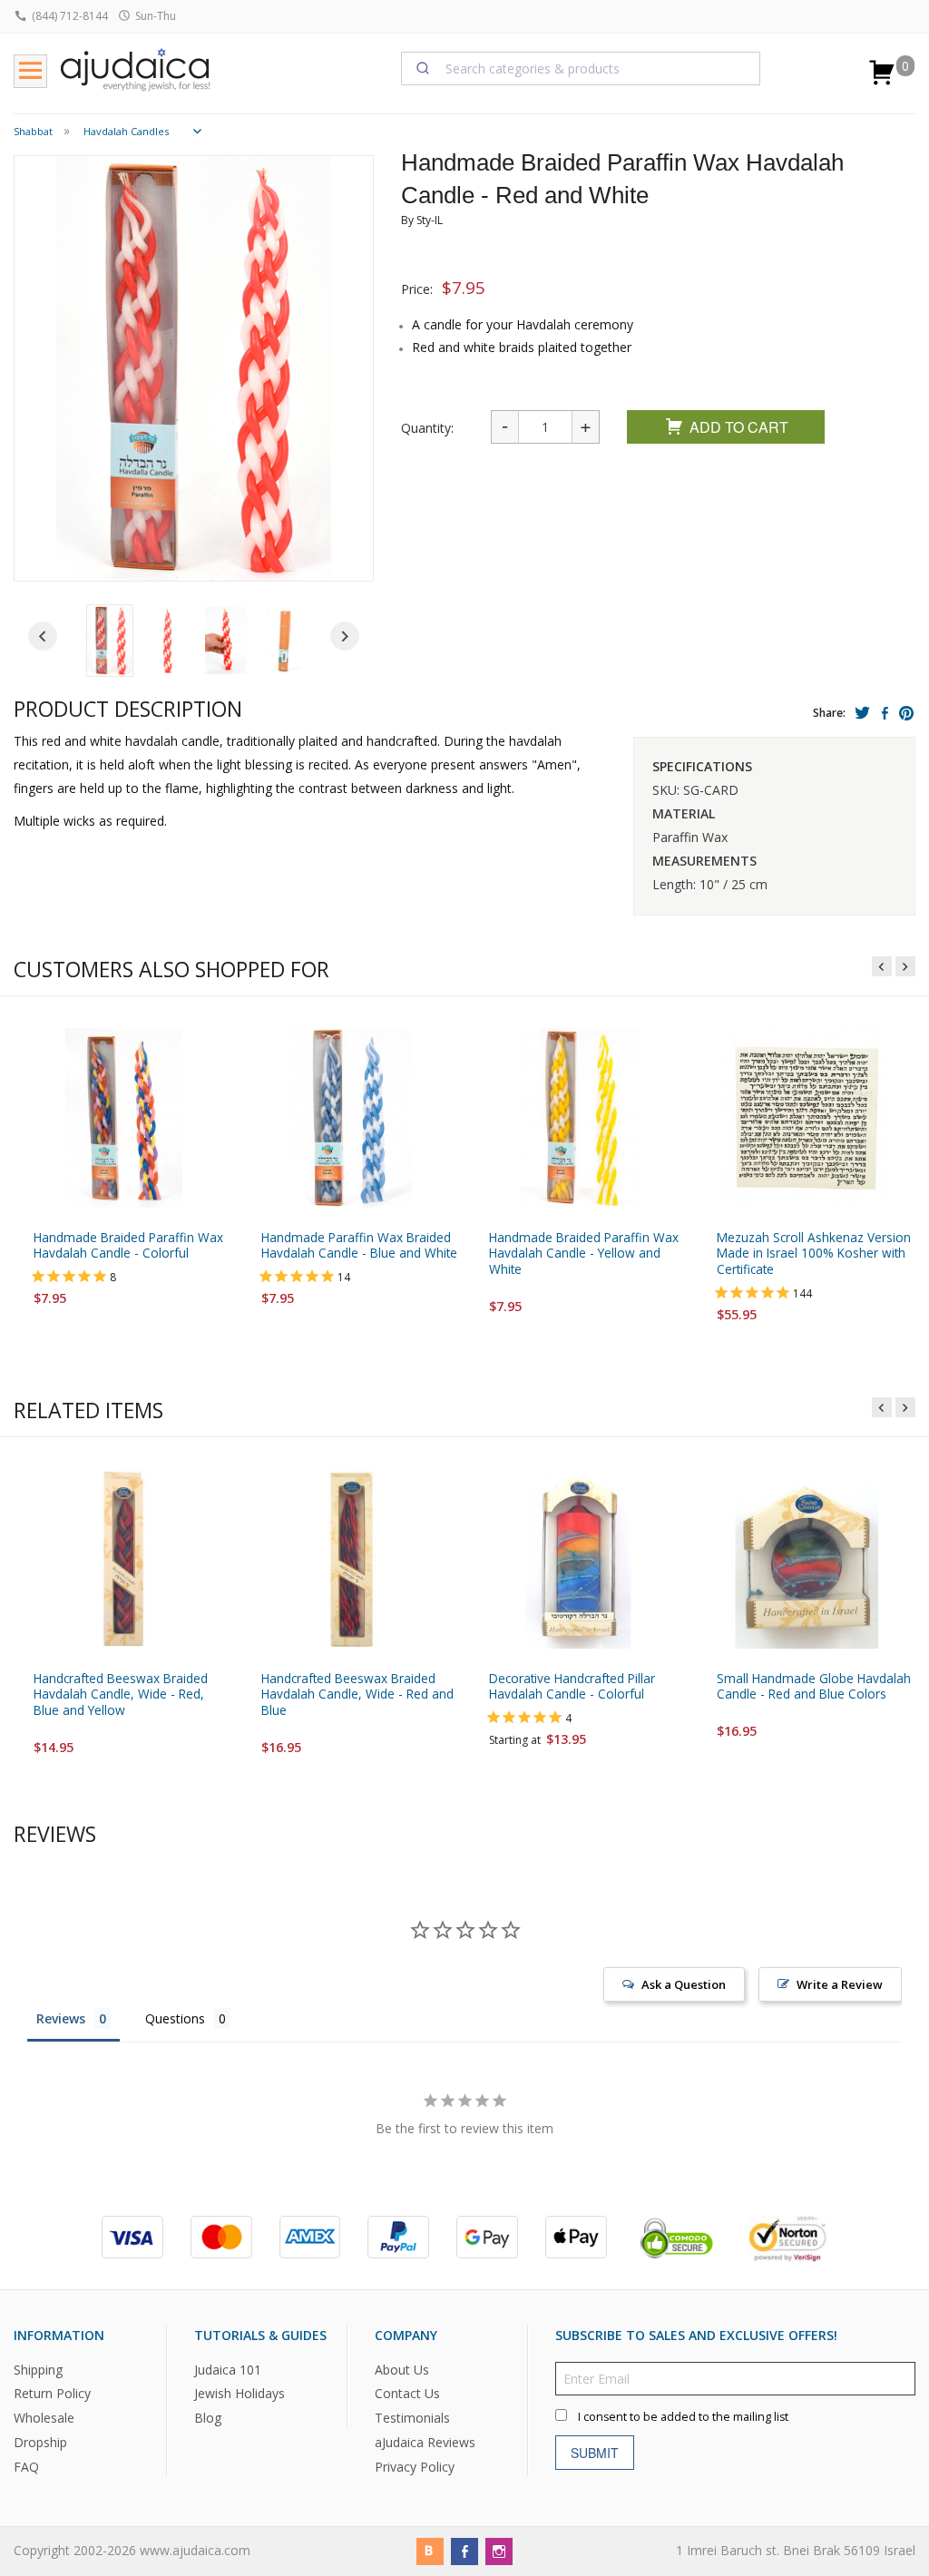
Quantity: (427, 428)
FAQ (26, 2467)
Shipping (38, 2369)
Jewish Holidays (240, 2393)
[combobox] (581, 68)
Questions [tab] (175, 2018)
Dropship (40, 2442)
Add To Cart (739, 427)
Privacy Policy (415, 2467)
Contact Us (407, 2393)
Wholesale (44, 2418)
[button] (110, 641)
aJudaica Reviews (425, 2442)
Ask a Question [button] (684, 1984)
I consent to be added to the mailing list (683, 2416)
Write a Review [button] (840, 1984)
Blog (208, 2418)
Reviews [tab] (61, 2018)
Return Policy (52, 2393)
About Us (402, 2369)
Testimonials (412, 2418)
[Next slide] (345, 636)
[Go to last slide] (43, 636)
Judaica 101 (228, 2369)
